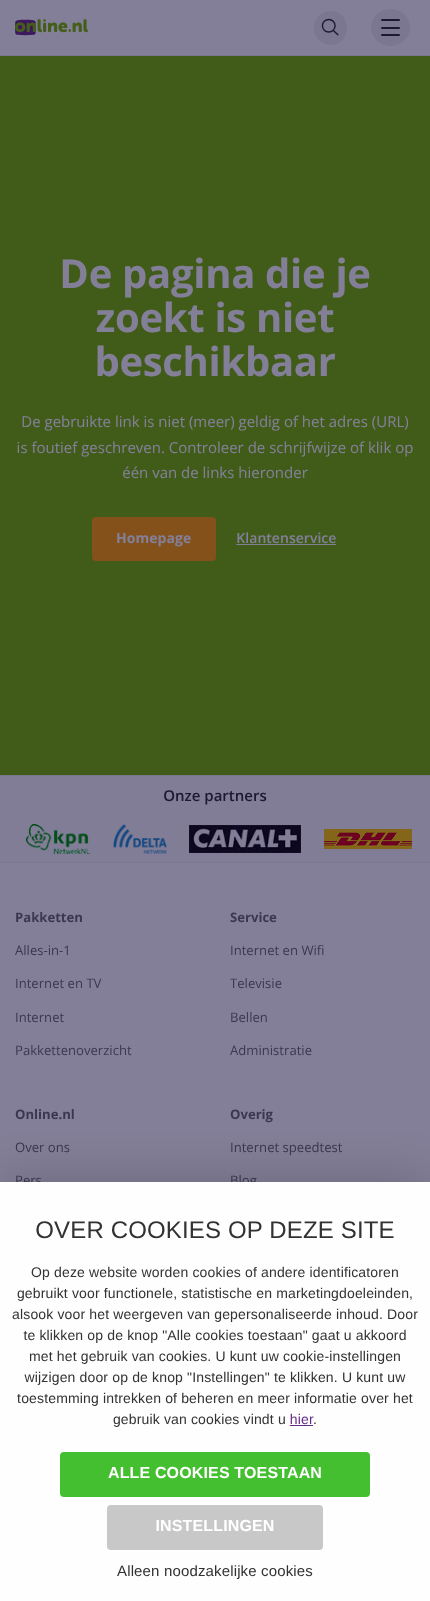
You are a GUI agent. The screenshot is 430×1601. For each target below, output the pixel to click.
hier (301, 1419)
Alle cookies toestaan (215, 1473)
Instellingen (214, 1526)
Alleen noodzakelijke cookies (215, 1571)
